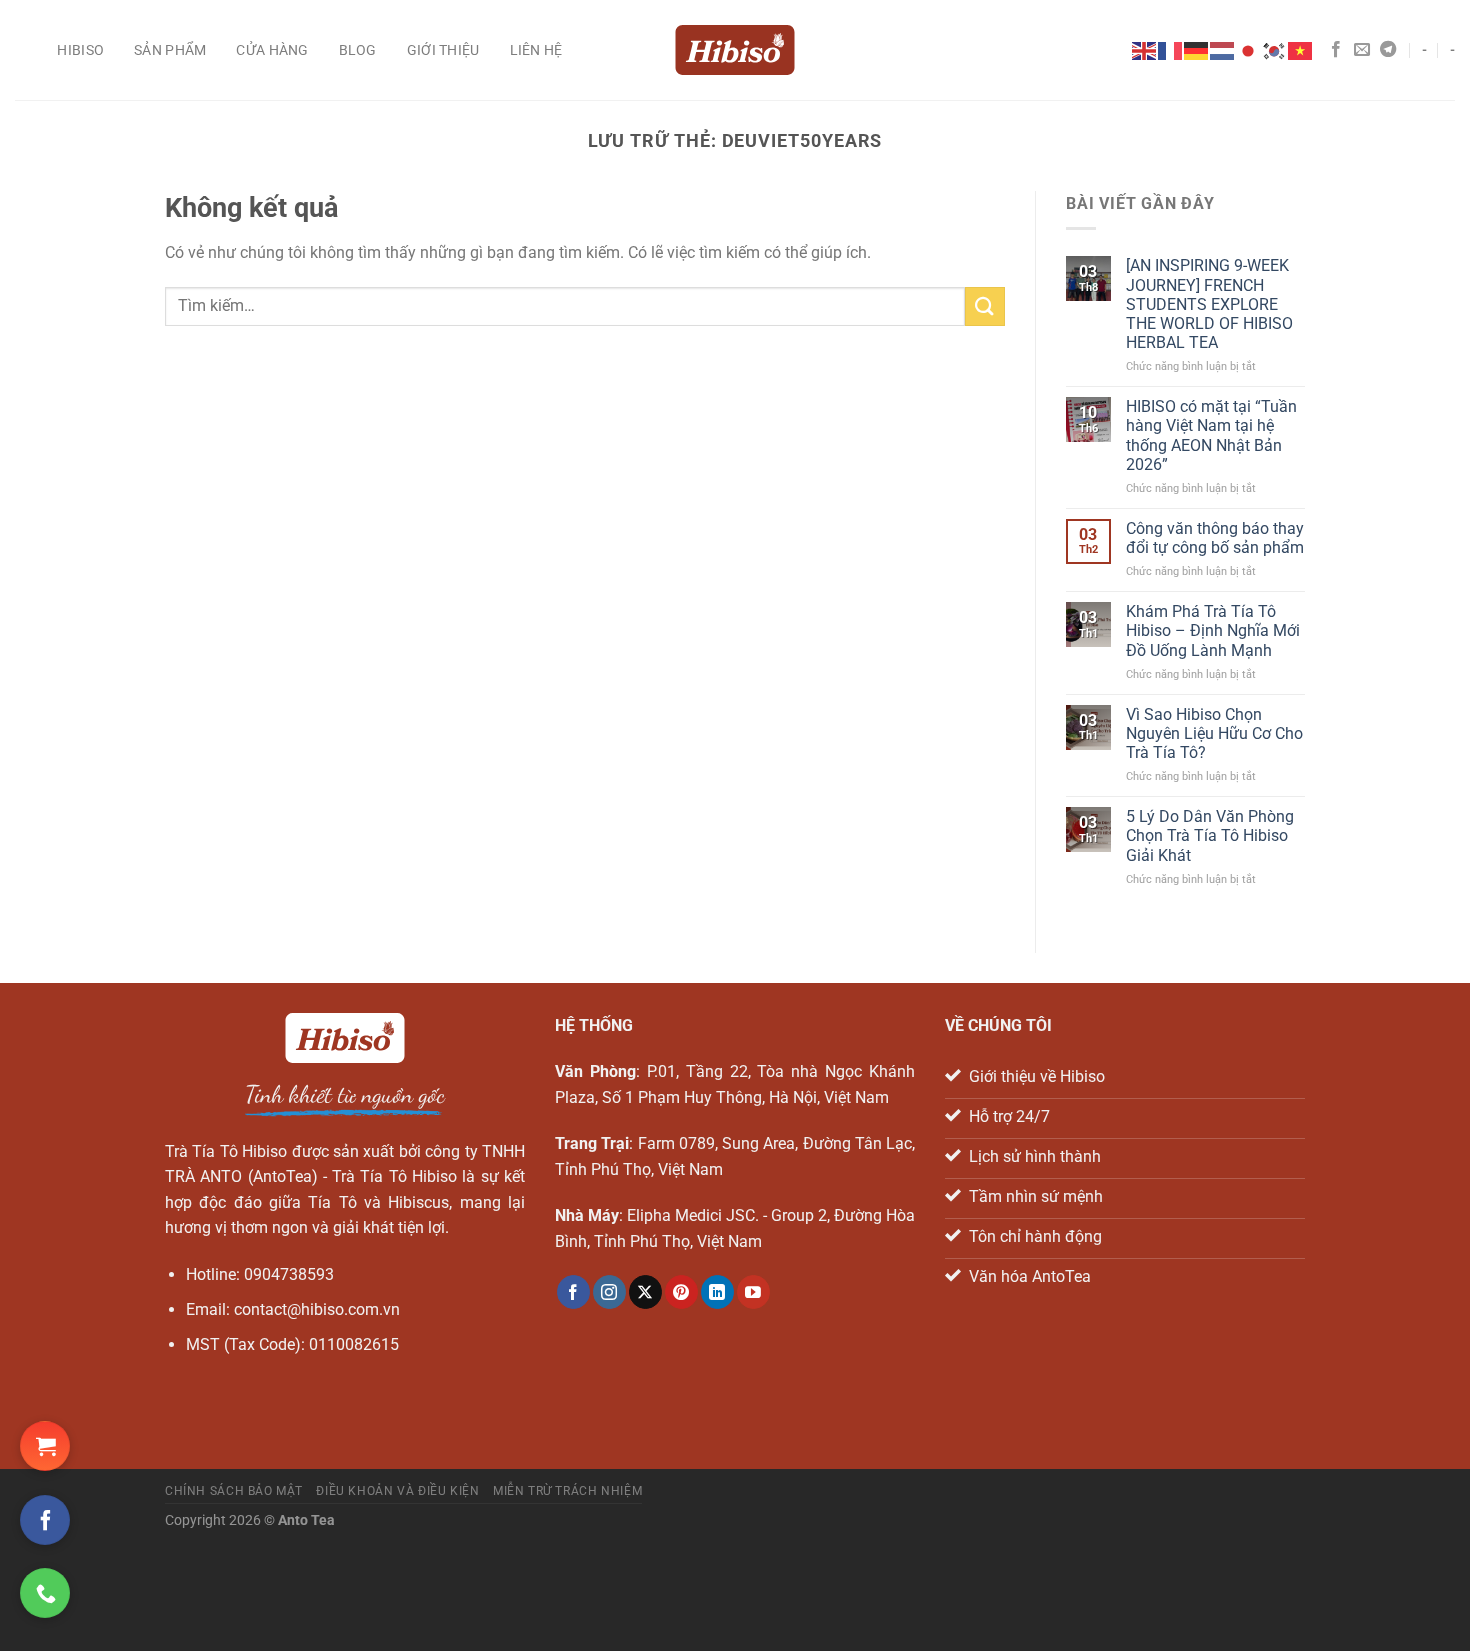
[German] (1197, 49)
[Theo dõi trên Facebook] (1336, 50)
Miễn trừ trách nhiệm (567, 1491)
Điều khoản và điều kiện (397, 1491)
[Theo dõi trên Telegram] (1388, 50)
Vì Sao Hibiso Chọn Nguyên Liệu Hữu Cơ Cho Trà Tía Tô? (1214, 733)
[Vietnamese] (1301, 49)
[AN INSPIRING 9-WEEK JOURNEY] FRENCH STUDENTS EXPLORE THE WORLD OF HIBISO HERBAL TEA (1209, 304)
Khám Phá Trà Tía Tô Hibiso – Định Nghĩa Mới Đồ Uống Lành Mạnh (1213, 630)
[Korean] (1275, 49)
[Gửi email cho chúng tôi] (1362, 50)
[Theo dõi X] (645, 1292)
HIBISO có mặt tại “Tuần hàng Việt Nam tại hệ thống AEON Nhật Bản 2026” (1211, 435)
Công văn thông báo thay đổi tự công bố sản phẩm (1215, 538)
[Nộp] (985, 306)
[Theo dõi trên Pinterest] (681, 1292)
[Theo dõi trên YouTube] (753, 1292)
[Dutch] (1223, 49)
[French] (1171, 49)
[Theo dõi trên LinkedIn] (717, 1292)
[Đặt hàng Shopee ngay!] (45, 1446)
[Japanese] (1249, 49)
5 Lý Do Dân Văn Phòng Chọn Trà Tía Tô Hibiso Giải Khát (1210, 835)
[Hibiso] (735, 50)
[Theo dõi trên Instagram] (609, 1292)
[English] (1145, 49)
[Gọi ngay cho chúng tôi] (45, 1593)
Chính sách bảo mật (234, 1491)
